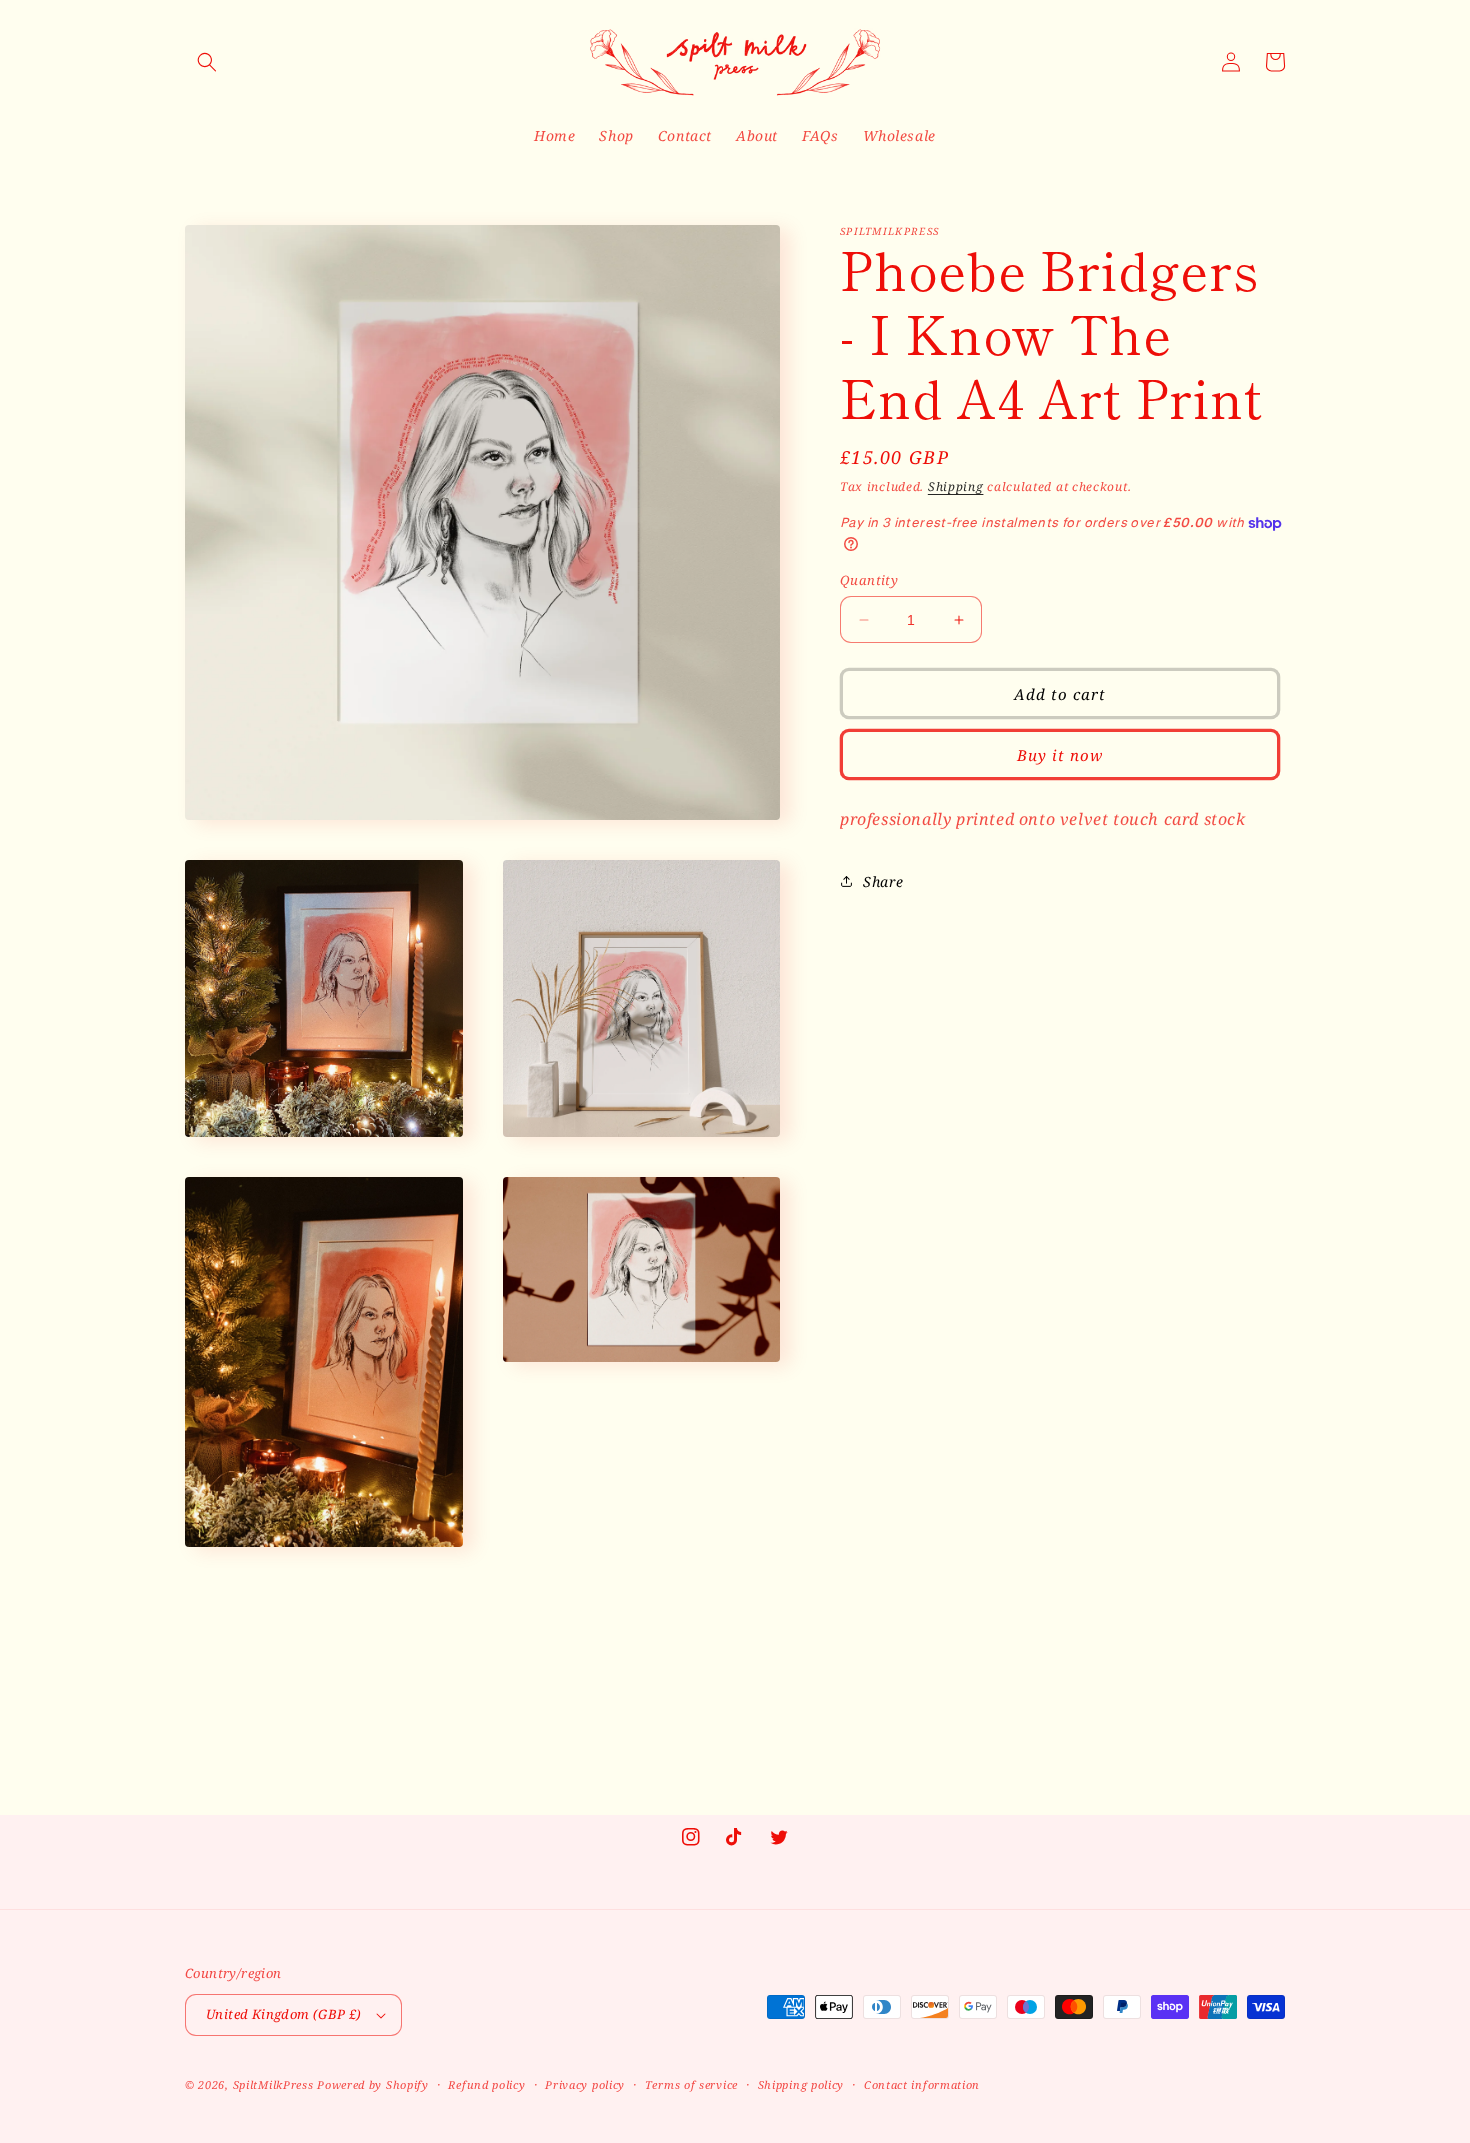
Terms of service (691, 2084)
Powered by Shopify (373, 2084)
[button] (207, 62)
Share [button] (883, 880)
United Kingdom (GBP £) (284, 2014)
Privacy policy (585, 2084)
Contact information (922, 2084)
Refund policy (486, 2084)
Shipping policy (801, 2084)
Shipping (956, 486)
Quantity (869, 580)
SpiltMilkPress (273, 2084)
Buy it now (1060, 755)
